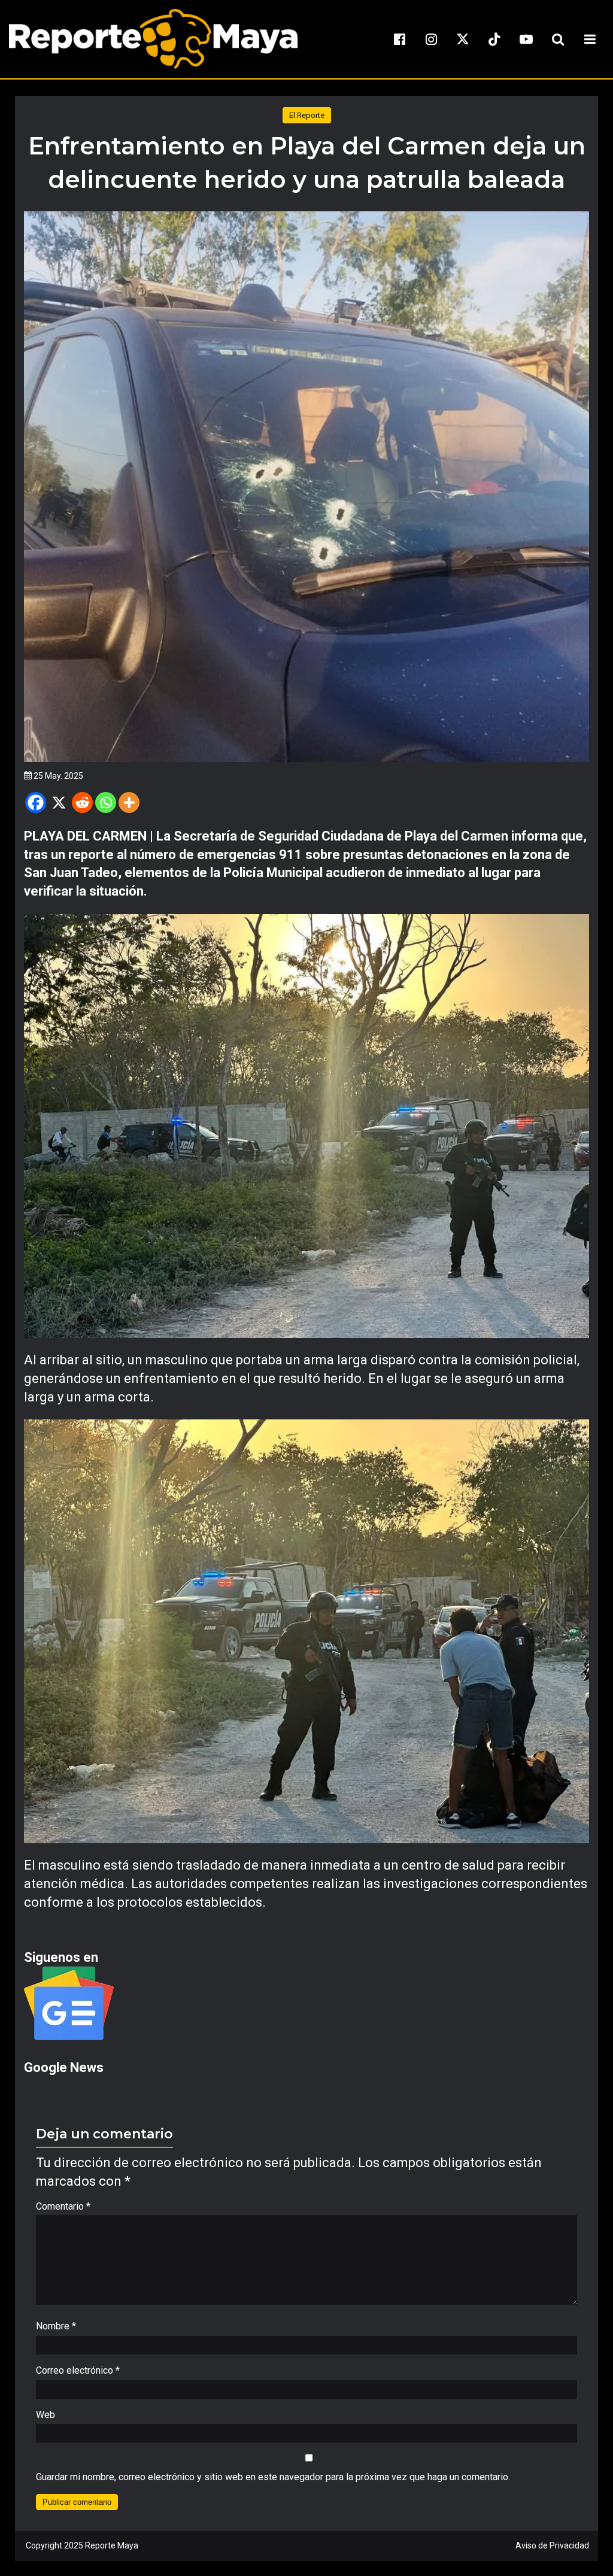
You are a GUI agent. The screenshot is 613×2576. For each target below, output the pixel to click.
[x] (463, 39)
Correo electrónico (78, 2370)
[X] (59, 802)
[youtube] (526, 39)
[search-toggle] (558, 39)
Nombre (56, 2326)
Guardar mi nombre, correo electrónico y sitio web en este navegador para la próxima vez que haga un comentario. (273, 2477)
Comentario (63, 2206)
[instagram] (431, 39)
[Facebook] (36, 802)
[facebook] (399, 39)
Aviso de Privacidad (552, 2545)
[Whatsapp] (106, 802)
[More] (129, 802)
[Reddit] (82, 802)
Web (45, 2415)
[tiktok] (494, 39)
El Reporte (307, 115)
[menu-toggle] (590, 39)
